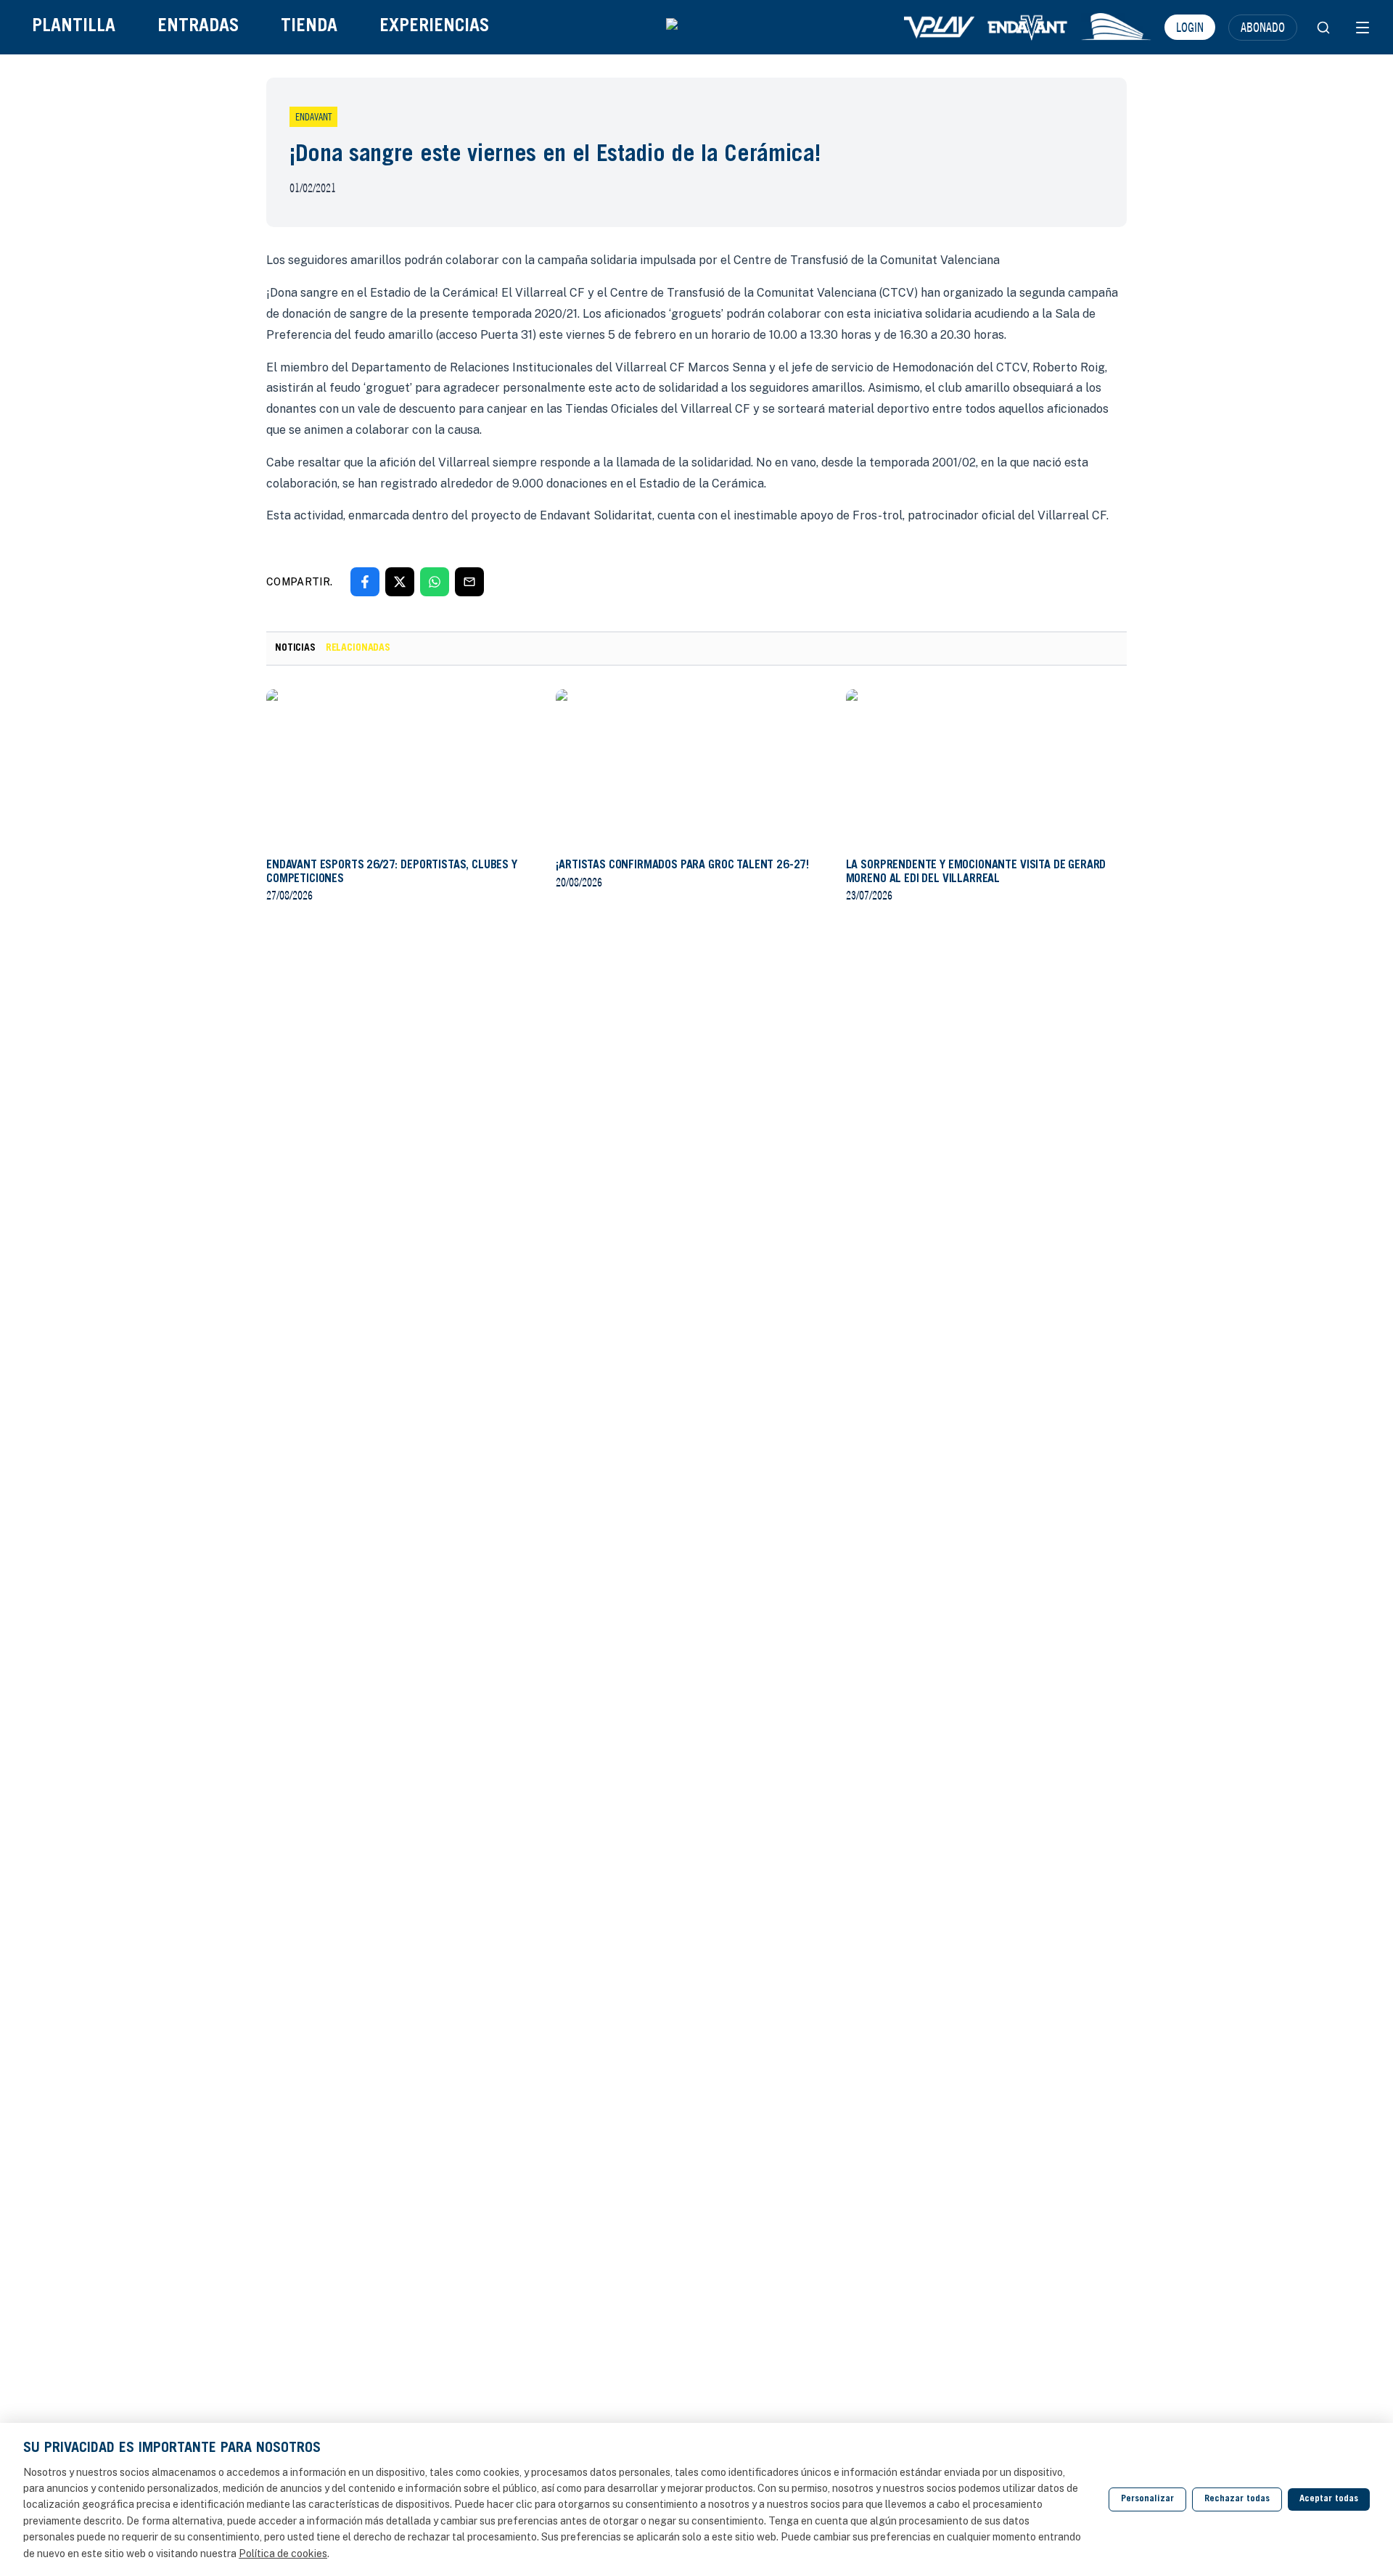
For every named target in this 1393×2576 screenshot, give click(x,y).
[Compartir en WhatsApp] (435, 582)
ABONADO (1263, 27)
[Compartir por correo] (469, 582)
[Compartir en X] (400, 582)
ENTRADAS (198, 27)
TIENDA (309, 27)
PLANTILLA (74, 27)
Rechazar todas (1237, 2499)
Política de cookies (283, 2554)
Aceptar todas (1329, 2499)
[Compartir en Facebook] (365, 582)
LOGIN (1190, 27)
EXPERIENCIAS (434, 27)
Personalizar (1147, 2499)
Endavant (313, 117)
